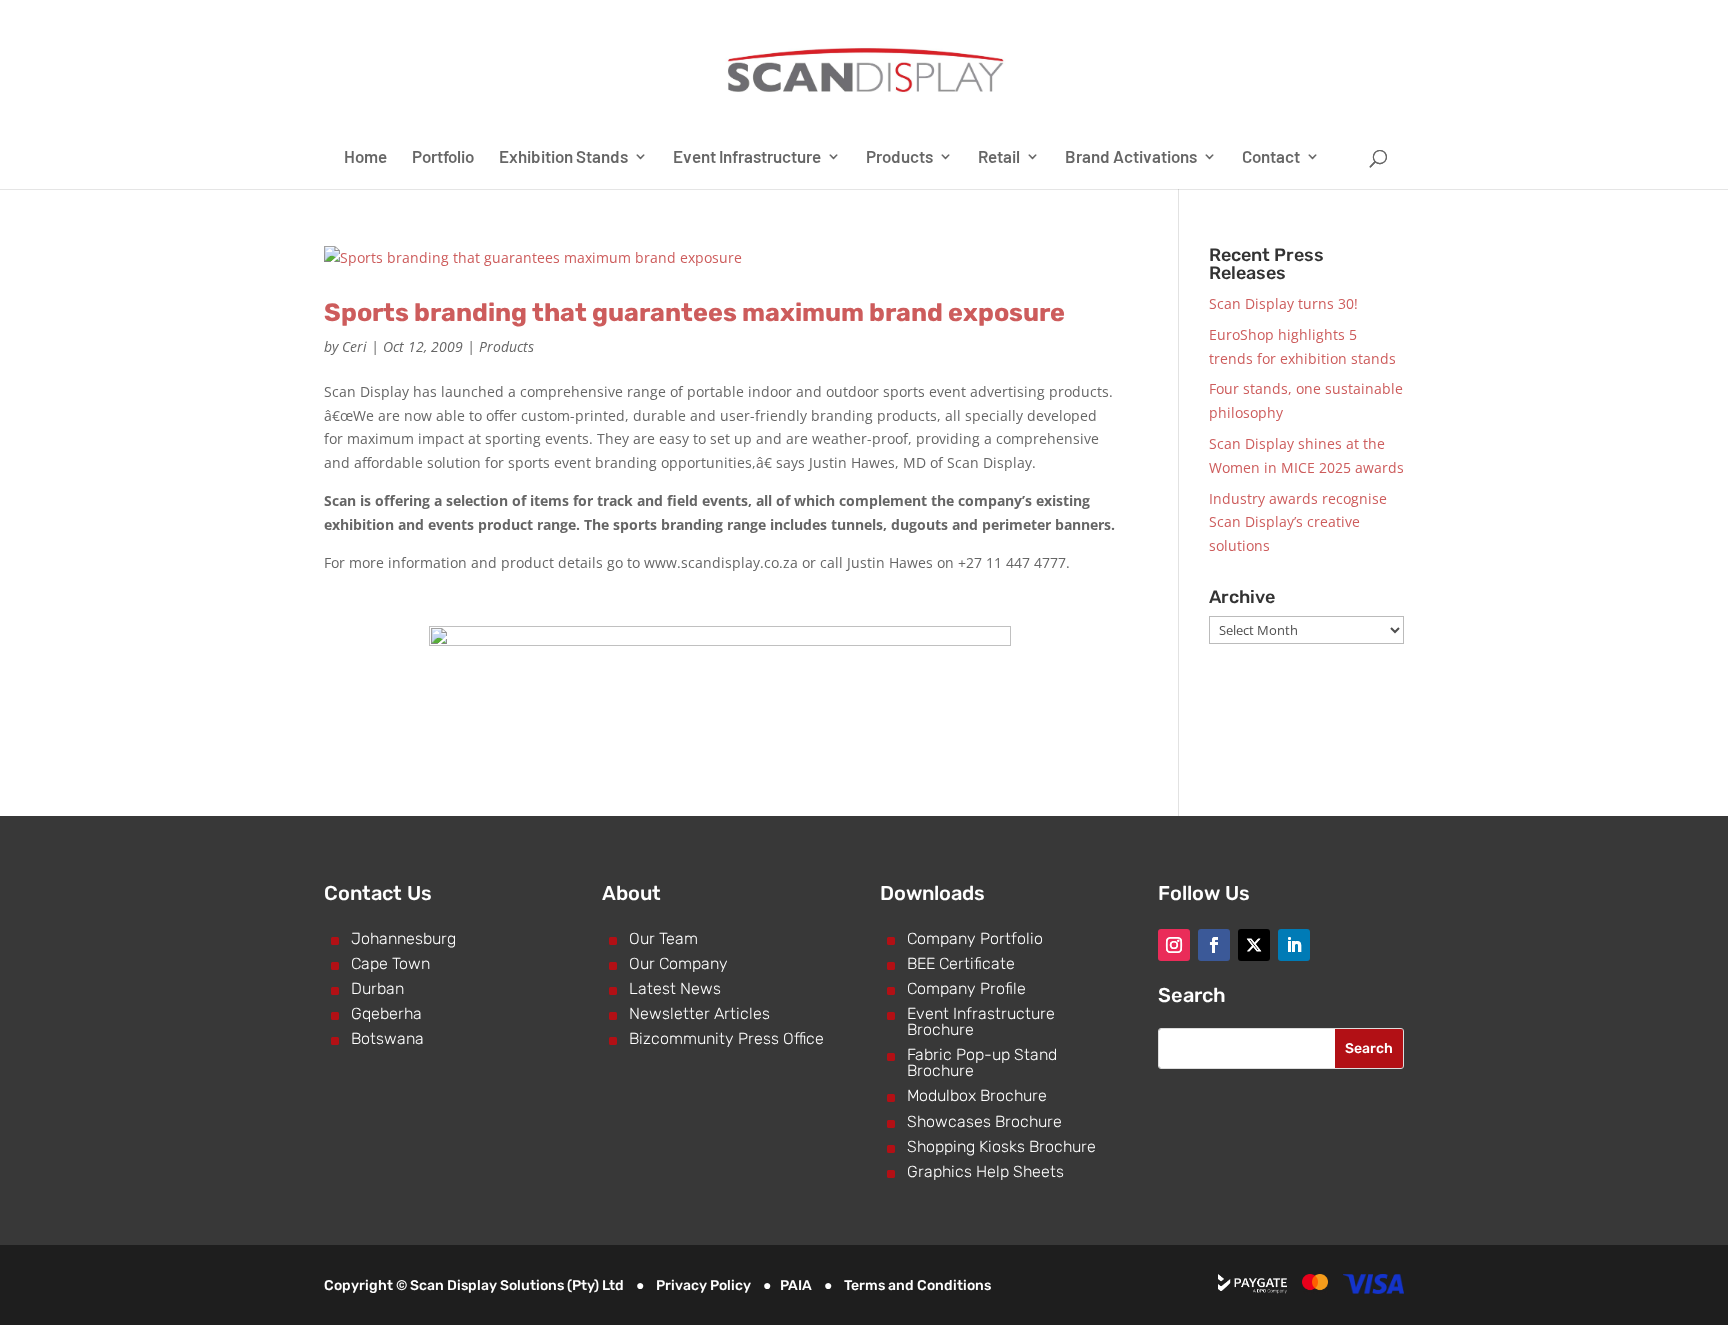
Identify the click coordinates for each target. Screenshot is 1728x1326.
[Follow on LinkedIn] (1294, 945)
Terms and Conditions (917, 1285)
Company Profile (966, 988)
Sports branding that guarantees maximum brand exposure (694, 312)
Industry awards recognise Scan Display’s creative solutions (1298, 522)
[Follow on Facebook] (1214, 945)
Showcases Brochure (984, 1121)
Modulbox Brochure (977, 1095)
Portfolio (443, 157)
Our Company (678, 963)
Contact (1271, 157)
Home (365, 157)
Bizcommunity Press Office (726, 1038)
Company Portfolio (975, 938)
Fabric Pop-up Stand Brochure (982, 1062)
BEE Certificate (961, 963)
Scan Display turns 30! (1283, 303)
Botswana (387, 1038)
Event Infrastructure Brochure (981, 1021)
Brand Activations (1131, 157)
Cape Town (390, 963)
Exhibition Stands (563, 157)
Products (899, 157)
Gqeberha (386, 1013)
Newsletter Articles (699, 1013)
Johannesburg (403, 938)
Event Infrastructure (747, 157)
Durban (377, 988)
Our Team (663, 938)
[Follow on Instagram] (1174, 945)
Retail (999, 157)
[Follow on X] (1254, 945)
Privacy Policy (703, 1285)
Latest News (675, 988)
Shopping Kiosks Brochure (1001, 1146)
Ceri (354, 346)
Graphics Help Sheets (985, 1171)
